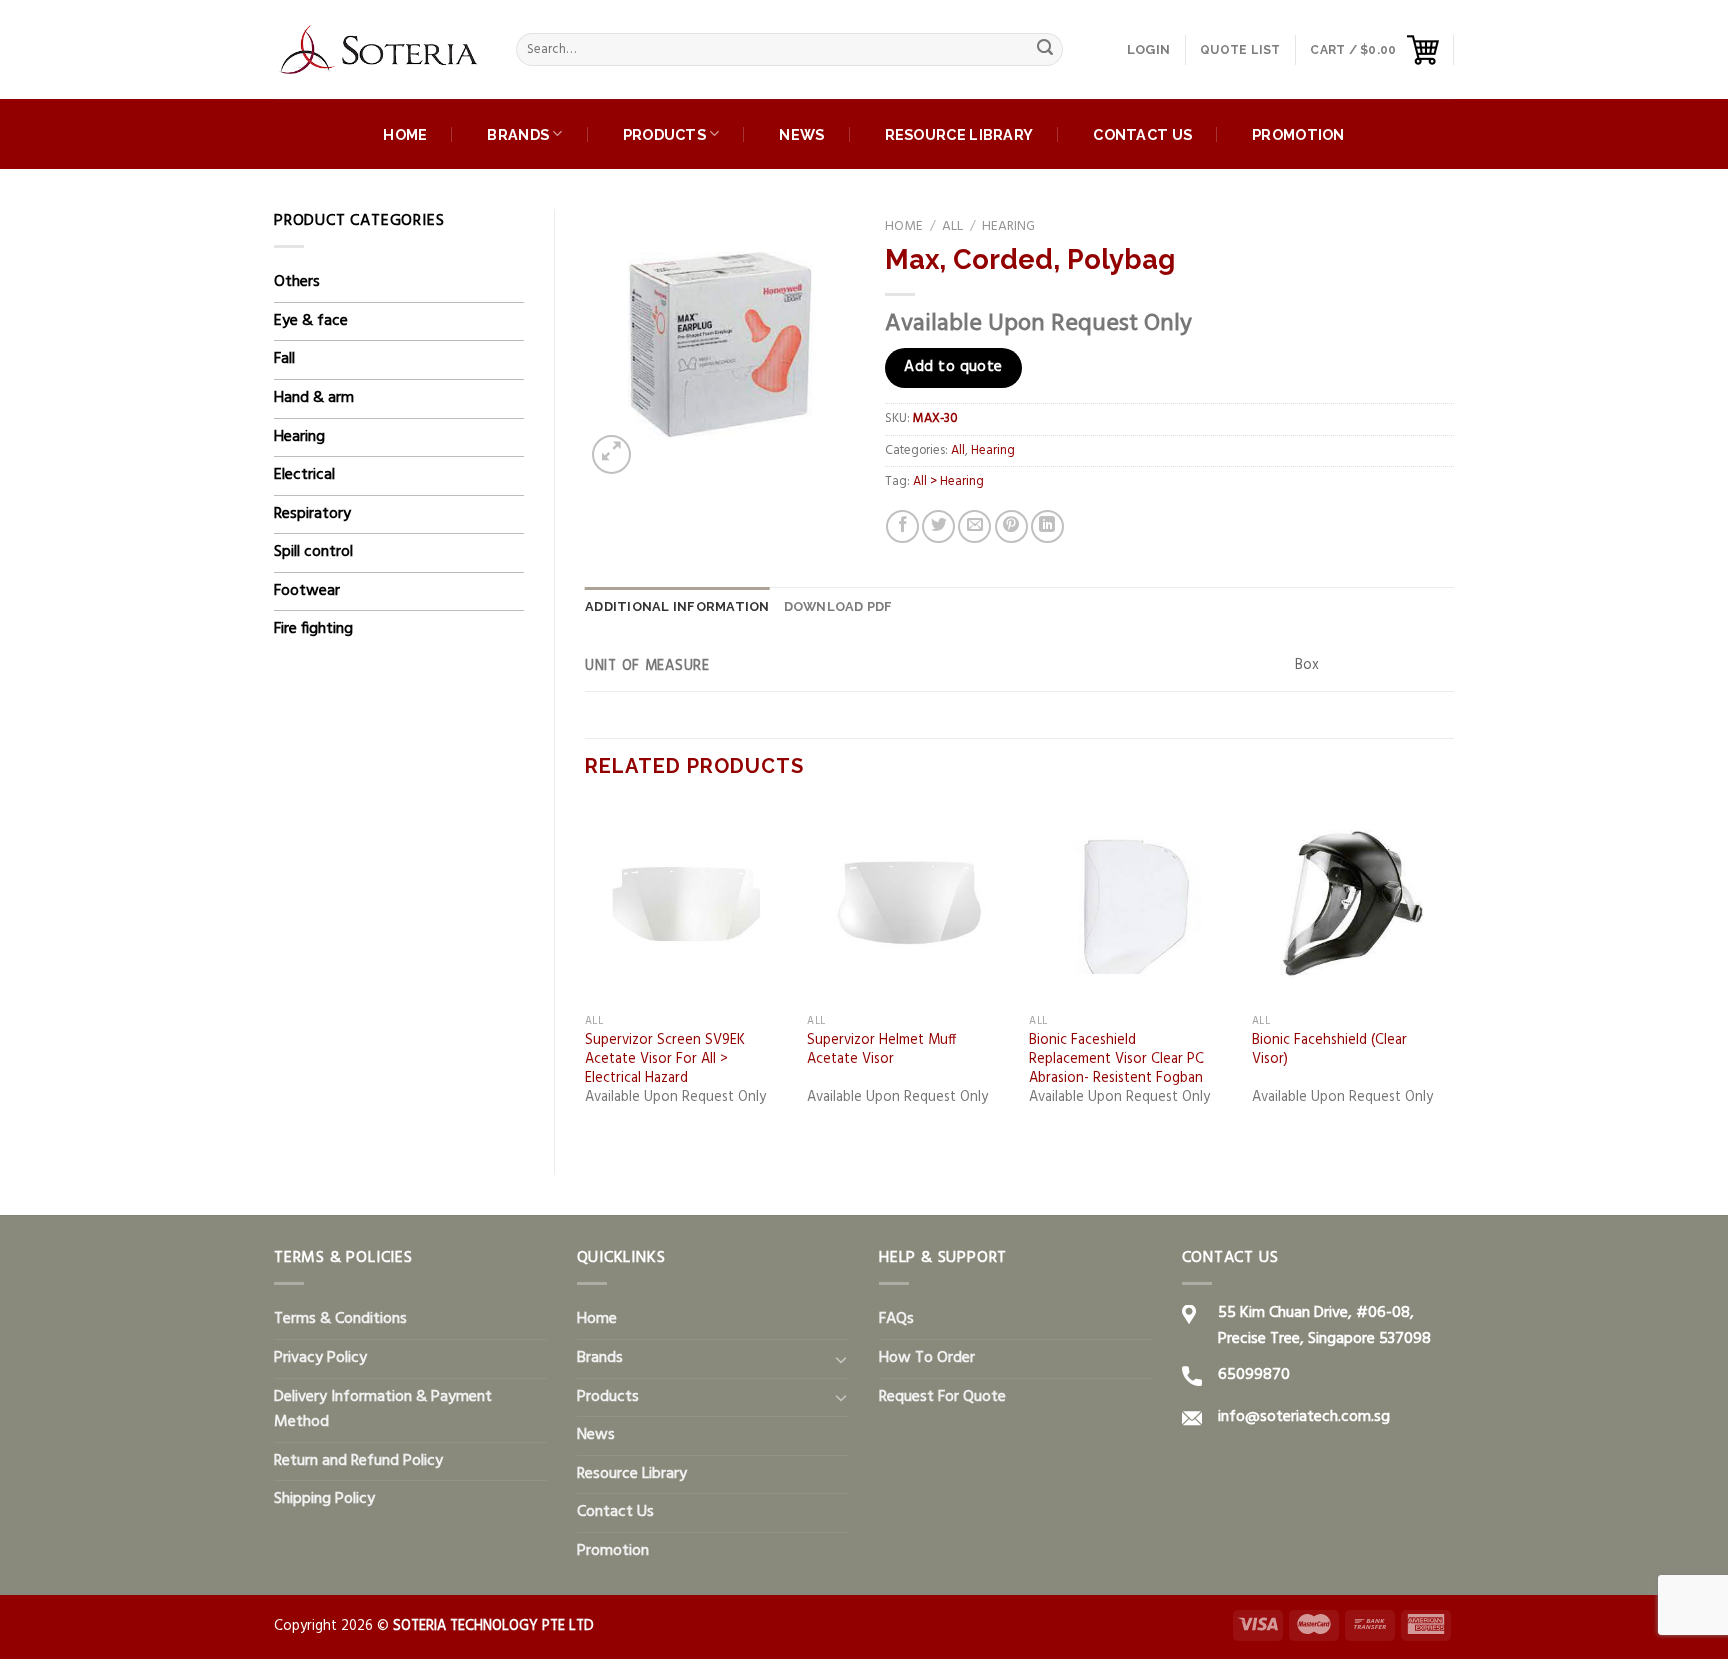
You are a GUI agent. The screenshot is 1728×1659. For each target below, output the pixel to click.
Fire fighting (313, 629)
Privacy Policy (320, 1358)
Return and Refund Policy (358, 1461)
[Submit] (1045, 50)
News (801, 134)
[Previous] (586, 972)
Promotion (1298, 134)
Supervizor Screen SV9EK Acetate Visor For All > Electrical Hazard (665, 1060)
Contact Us (1142, 134)
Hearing (299, 437)
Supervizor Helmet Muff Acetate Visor (881, 1050)
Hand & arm (314, 398)
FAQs (896, 1319)
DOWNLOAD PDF (838, 606)
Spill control (313, 552)
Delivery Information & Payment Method (383, 1410)
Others (297, 282)
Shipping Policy (324, 1499)
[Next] (1453, 972)
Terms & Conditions (340, 1319)
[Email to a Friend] (974, 526)
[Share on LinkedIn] (1047, 526)
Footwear (307, 591)
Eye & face (311, 321)
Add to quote (953, 367)
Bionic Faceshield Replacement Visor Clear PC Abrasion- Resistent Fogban (1116, 1060)
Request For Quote (942, 1397)
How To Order (927, 1358)
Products (664, 134)
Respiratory (312, 514)
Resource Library (959, 134)
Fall (284, 359)
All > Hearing (948, 481)
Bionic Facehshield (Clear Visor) (1329, 1050)
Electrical (304, 475)
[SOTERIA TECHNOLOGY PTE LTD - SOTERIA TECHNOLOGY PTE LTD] (380, 50)
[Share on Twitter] (938, 526)
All (952, 226)
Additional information (677, 606)
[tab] (677, 607)
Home (405, 134)
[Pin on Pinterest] (1011, 526)
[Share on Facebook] (902, 526)
